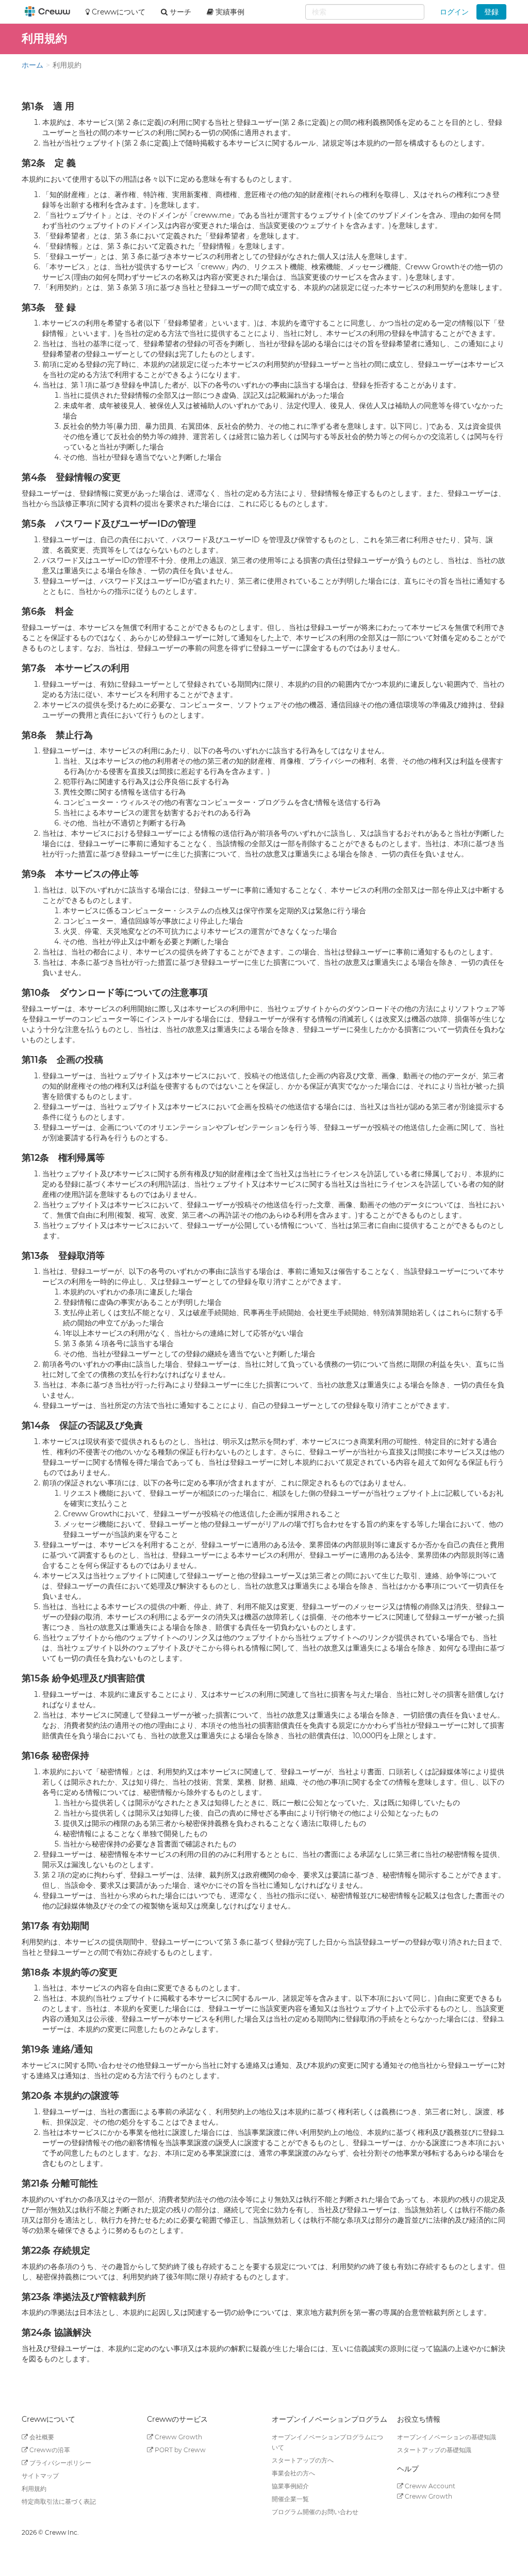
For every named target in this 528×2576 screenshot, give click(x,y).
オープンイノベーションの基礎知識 (447, 2437)
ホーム (32, 65)
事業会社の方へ (293, 2473)
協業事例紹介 (290, 2486)
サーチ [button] (179, 12)
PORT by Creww (179, 2450)
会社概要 (41, 2437)
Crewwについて (118, 12)
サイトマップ (40, 2476)
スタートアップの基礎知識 (434, 2450)
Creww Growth (178, 2437)
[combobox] (365, 12)
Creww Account (429, 2486)
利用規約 (34, 2489)
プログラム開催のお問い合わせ (315, 2512)
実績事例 (229, 12)
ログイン (454, 12)
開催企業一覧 (290, 2499)
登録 (491, 12)
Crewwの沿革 (49, 2450)
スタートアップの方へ (303, 2460)
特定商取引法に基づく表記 (59, 2501)
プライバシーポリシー (60, 2463)
